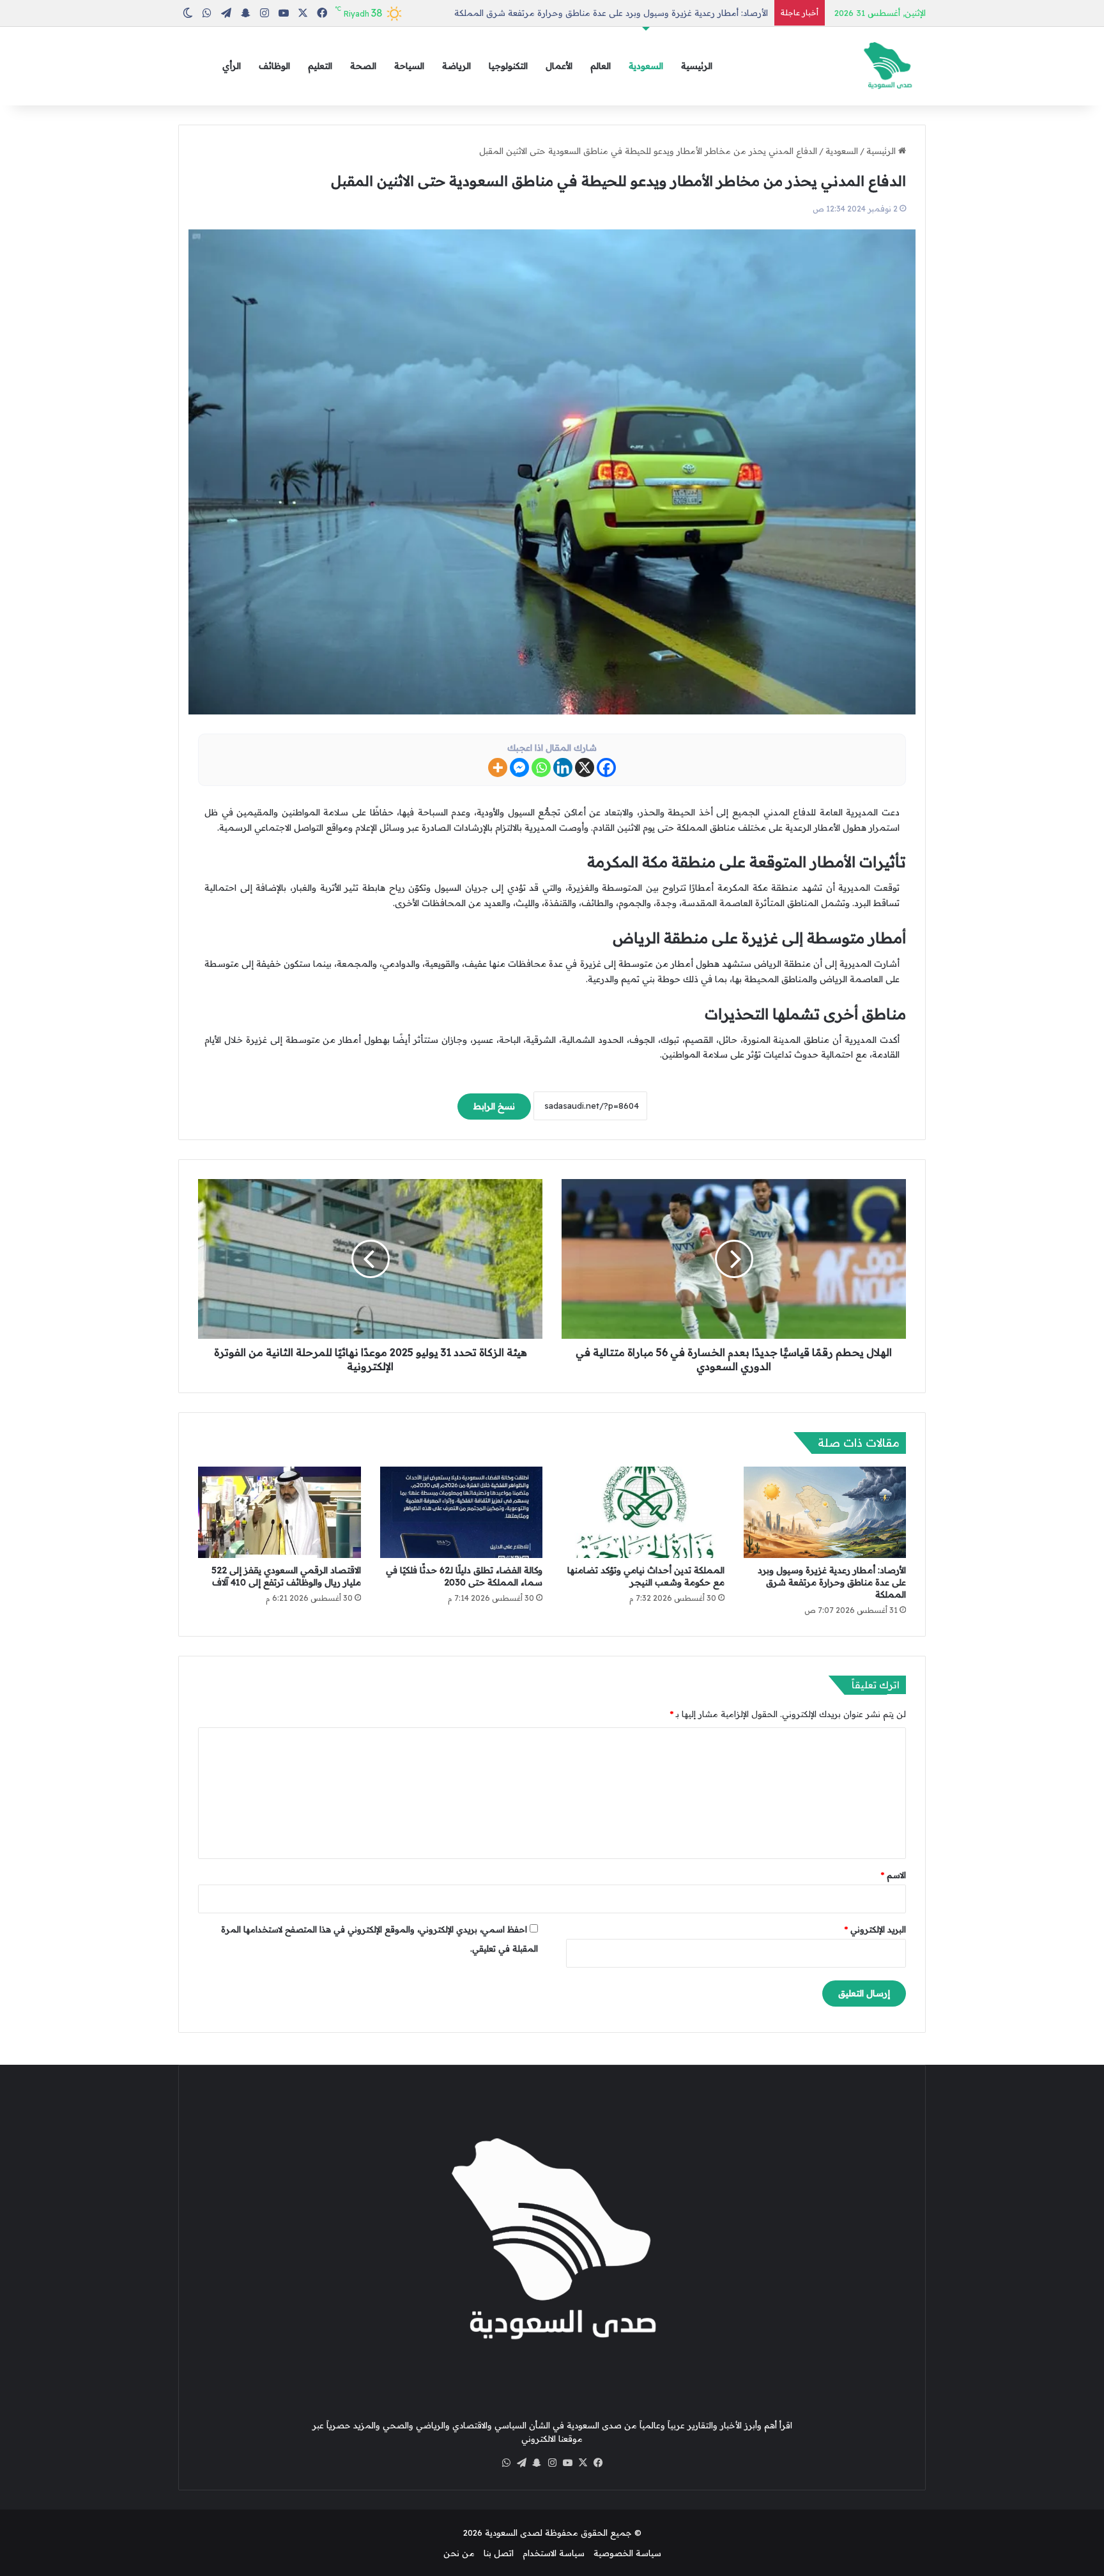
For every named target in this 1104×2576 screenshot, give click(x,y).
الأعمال (559, 66)
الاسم (893, 1875)
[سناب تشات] (537, 2463)
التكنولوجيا (508, 66)
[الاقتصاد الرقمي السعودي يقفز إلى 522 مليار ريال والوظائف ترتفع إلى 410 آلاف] (280, 1513)
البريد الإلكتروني (875, 1929)
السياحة (409, 66)
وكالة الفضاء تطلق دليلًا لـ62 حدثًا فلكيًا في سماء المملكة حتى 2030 (464, 1576)
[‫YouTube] (567, 2463)
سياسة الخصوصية (627, 2553)
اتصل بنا (499, 2553)
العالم (601, 66)
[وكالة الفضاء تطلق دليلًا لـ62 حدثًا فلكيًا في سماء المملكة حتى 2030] (462, 1513)
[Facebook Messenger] (519, 767)
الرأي (232, 66)
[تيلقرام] (521, 2463)
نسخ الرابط (494, 1106)
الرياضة (456, 66)
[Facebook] (606, 767)
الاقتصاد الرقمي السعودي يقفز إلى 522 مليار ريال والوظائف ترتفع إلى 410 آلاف (286, 1576)
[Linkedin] (563, 767)
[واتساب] (506, 2463)
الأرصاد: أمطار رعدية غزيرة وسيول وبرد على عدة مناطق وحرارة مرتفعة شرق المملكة (611, 13)
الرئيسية (697, 66)
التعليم (320, 66)
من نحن (459, 2553)
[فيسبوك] (598, 2463)
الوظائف (274, 66)
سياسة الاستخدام (554, 2553)
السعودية (646, 66)
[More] (498, 767)
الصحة (363, 66)
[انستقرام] (552, 2463)
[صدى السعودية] (887, 66)
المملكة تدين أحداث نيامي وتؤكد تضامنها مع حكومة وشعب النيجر (646, 1576)
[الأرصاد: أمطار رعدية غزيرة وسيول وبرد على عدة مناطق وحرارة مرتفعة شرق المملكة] (825, 1512)
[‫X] (583, 2463)
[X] (585, 767)
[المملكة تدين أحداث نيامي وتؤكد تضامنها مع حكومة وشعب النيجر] (643, 1513)
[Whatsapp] (541, 767)
